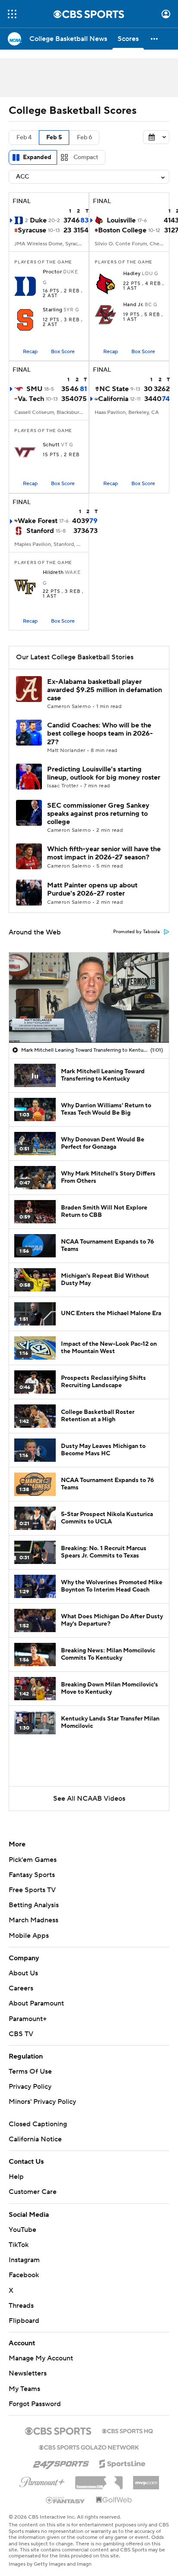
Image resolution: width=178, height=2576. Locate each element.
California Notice (35, 2139)
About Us (23, 1973)
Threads (21, 2306)
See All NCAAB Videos (89, 1799)
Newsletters (28, 2373)
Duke (38, 220)
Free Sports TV (32, 1890)
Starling (53, 310)
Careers (21, 1988)
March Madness (33, 1920)
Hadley (132, 274)
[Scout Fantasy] (66, 2500)
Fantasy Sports (32, 1875)
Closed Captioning (38, 2124)
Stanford (40, 531)
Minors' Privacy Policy (42, 2102)
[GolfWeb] (114, 2500)
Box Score (63, 352)
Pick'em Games (33, 1860)
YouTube (22, 2230)
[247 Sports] (61, 2462)
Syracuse (32, 230)
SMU (34, 389)
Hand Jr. (133, 305)
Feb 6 (84, 138)
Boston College (122, 230)
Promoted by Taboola (137, 932)
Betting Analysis (34, 1905)
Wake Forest (38, 521)
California (113, 399)
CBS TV (21, 2034)
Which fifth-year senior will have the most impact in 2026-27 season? (104, 853)
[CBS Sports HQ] (127, 2430)
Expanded (37, 157)
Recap (30, 352)
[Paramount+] (42, 2480)
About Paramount (36, 2003)
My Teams (24, 2389)
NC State (114, 389)
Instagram (24, 2260)
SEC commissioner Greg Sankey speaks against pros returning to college (98, 814)
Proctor (52, 272)
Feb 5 (54, 138)
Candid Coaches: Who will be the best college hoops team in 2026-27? (100, 733)
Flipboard (24, 2321)
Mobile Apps (29, 1936)
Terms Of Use (30, 2071)
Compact (86, 157)
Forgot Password (35, 2404)
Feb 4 (24, 138)
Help (16, 2177)
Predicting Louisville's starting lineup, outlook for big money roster (104, 773)
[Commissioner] (99, 2479)
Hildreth (53, 573)
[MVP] (146, 2479)
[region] (89, 997)
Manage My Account (41, 2358)
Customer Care (33, 2192)
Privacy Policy (30, 2087)
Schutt (51, 445)
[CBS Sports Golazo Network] (89, 2447)
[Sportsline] (122, 2463)
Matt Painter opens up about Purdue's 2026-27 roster (92, 889)
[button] (12, 14)
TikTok (19, 2245)
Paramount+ (28, 2019)
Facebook (24, 2275)
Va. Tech (31, 399)
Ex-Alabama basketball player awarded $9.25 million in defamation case (105, 690)
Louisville (121, 220)
